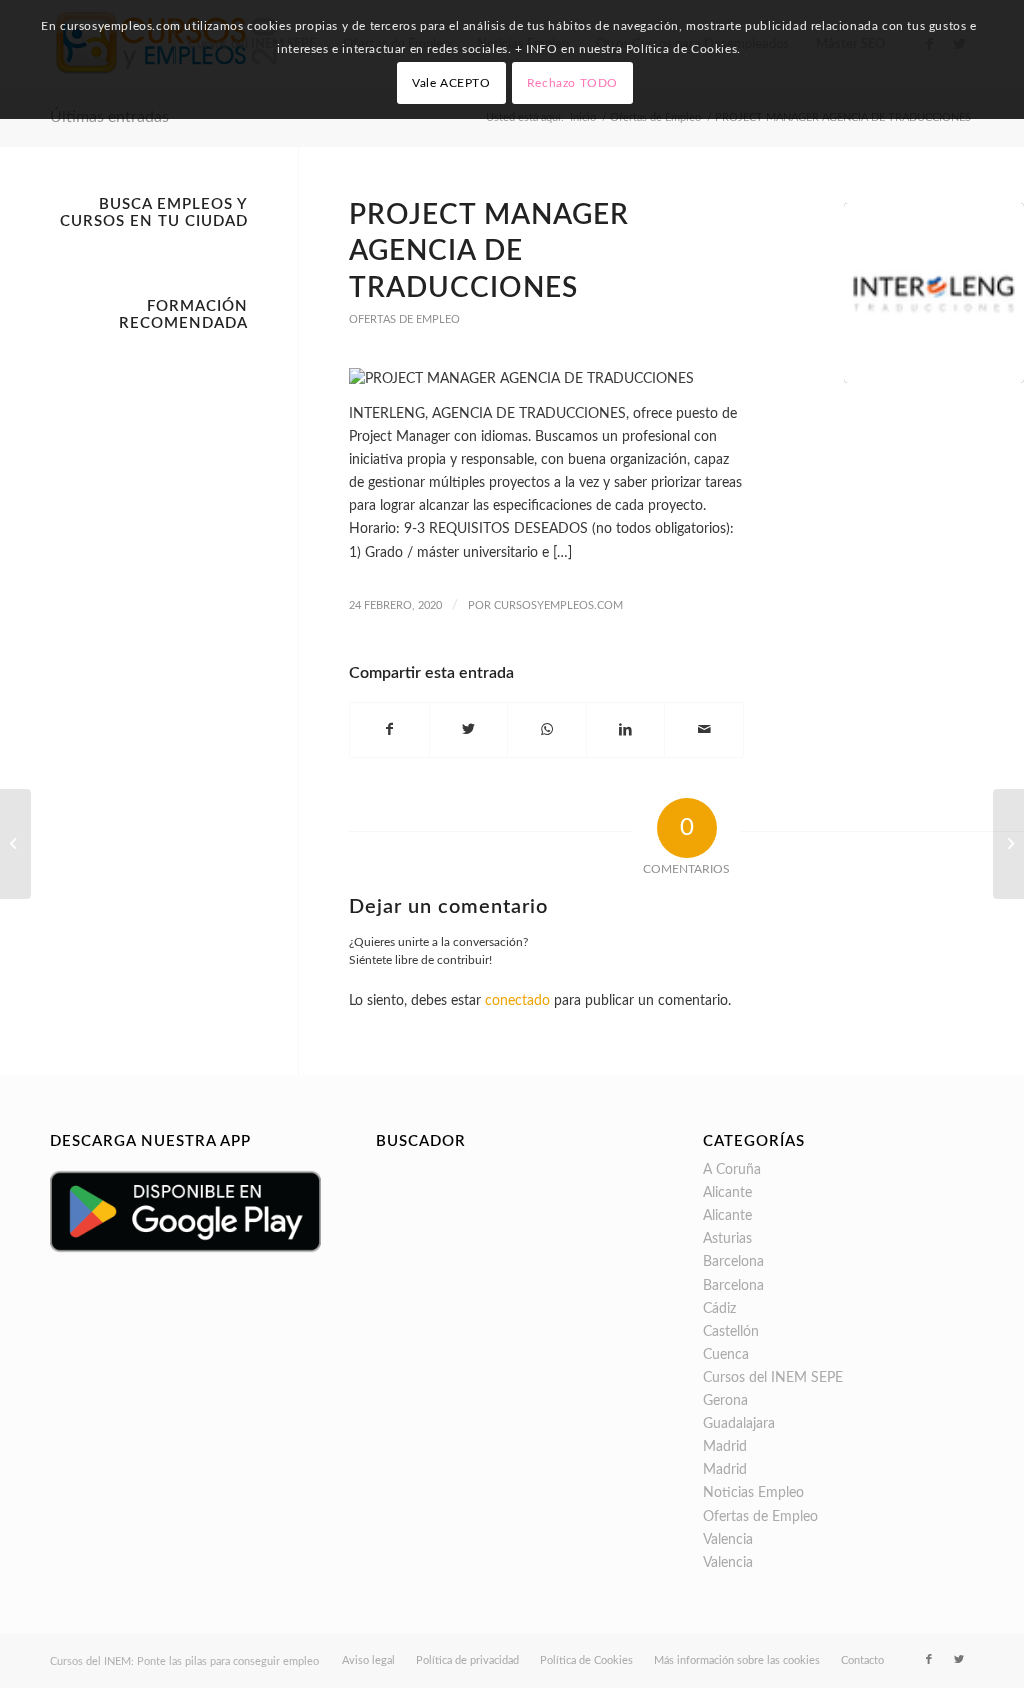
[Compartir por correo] (704, 730)
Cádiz (719, 1309)
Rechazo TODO (572, 83)
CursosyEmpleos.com (558, 605)
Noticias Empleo (753, 1493)
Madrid (725, 1447)
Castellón (731, 1332)
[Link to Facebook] (929, 1660)
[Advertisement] (149, 641)
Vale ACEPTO (451, 83)
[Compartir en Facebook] (389, 730)
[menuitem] (368, 1661)
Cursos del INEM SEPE (773, 1378)
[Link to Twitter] (959, 1660)
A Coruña (732, 1170)
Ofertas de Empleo (404, 319)
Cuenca (726, 1355)
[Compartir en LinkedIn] (626, 730)
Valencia (728, 1540)
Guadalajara (739, 1424)
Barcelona (733, 1262)
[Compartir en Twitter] (469, 730)
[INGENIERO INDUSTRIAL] (1008, 844)
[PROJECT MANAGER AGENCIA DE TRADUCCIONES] (934, 293)
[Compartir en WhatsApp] (547, 730)
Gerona (725, 1401)
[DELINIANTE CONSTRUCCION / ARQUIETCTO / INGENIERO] (15, 844)
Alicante (727, 1193)
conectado (517, 1001)
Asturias (727, 1239)
